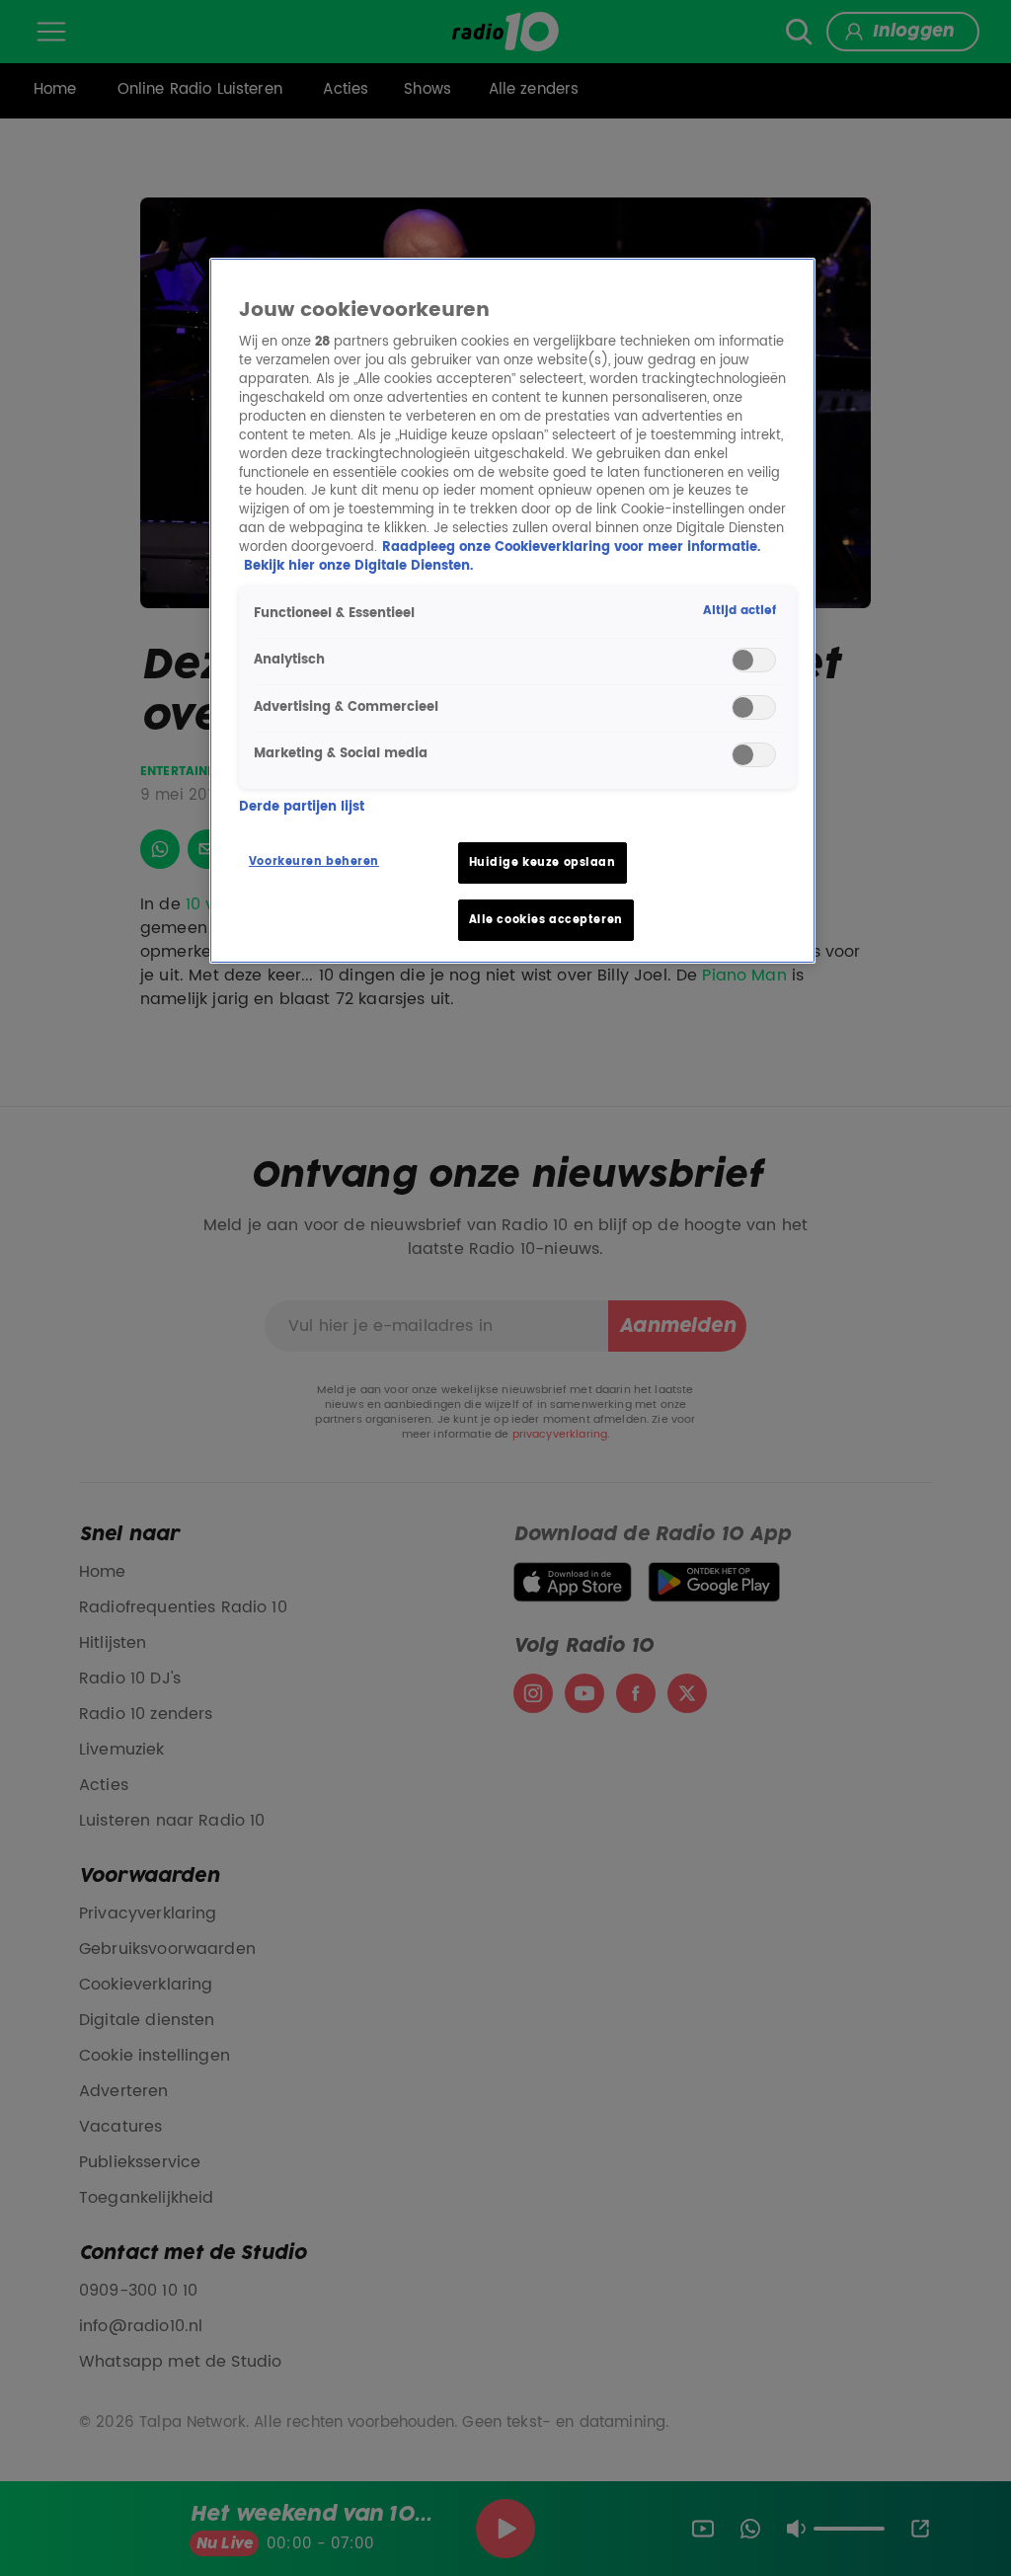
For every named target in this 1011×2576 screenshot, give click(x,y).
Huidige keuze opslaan (543, 862)
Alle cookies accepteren (546, 920)
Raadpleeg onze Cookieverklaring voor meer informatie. (571, 547)
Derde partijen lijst (302, 808)
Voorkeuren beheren (314, 861)
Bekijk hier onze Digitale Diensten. (358, 566)
